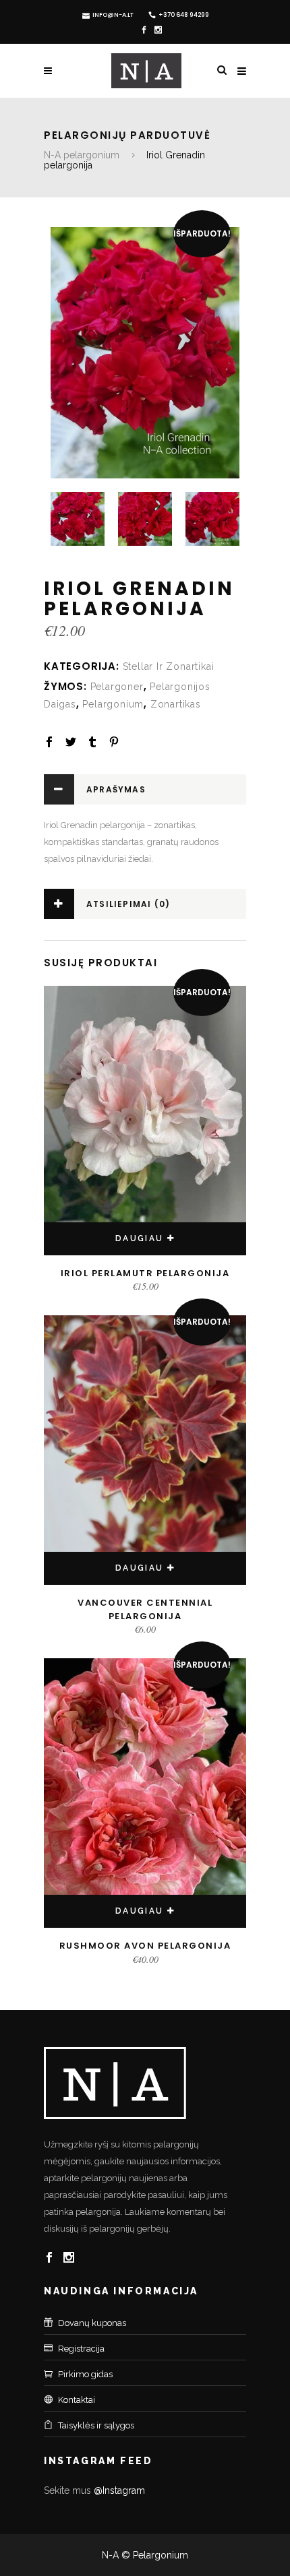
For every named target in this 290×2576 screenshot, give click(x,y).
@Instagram (119, 2490)
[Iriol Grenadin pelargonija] (145, 353)
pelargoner (117, 687)
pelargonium (113, 704)
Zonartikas (176, 704)
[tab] (145, 789)
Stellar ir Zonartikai (169, 666)
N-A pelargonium (82, 155)
